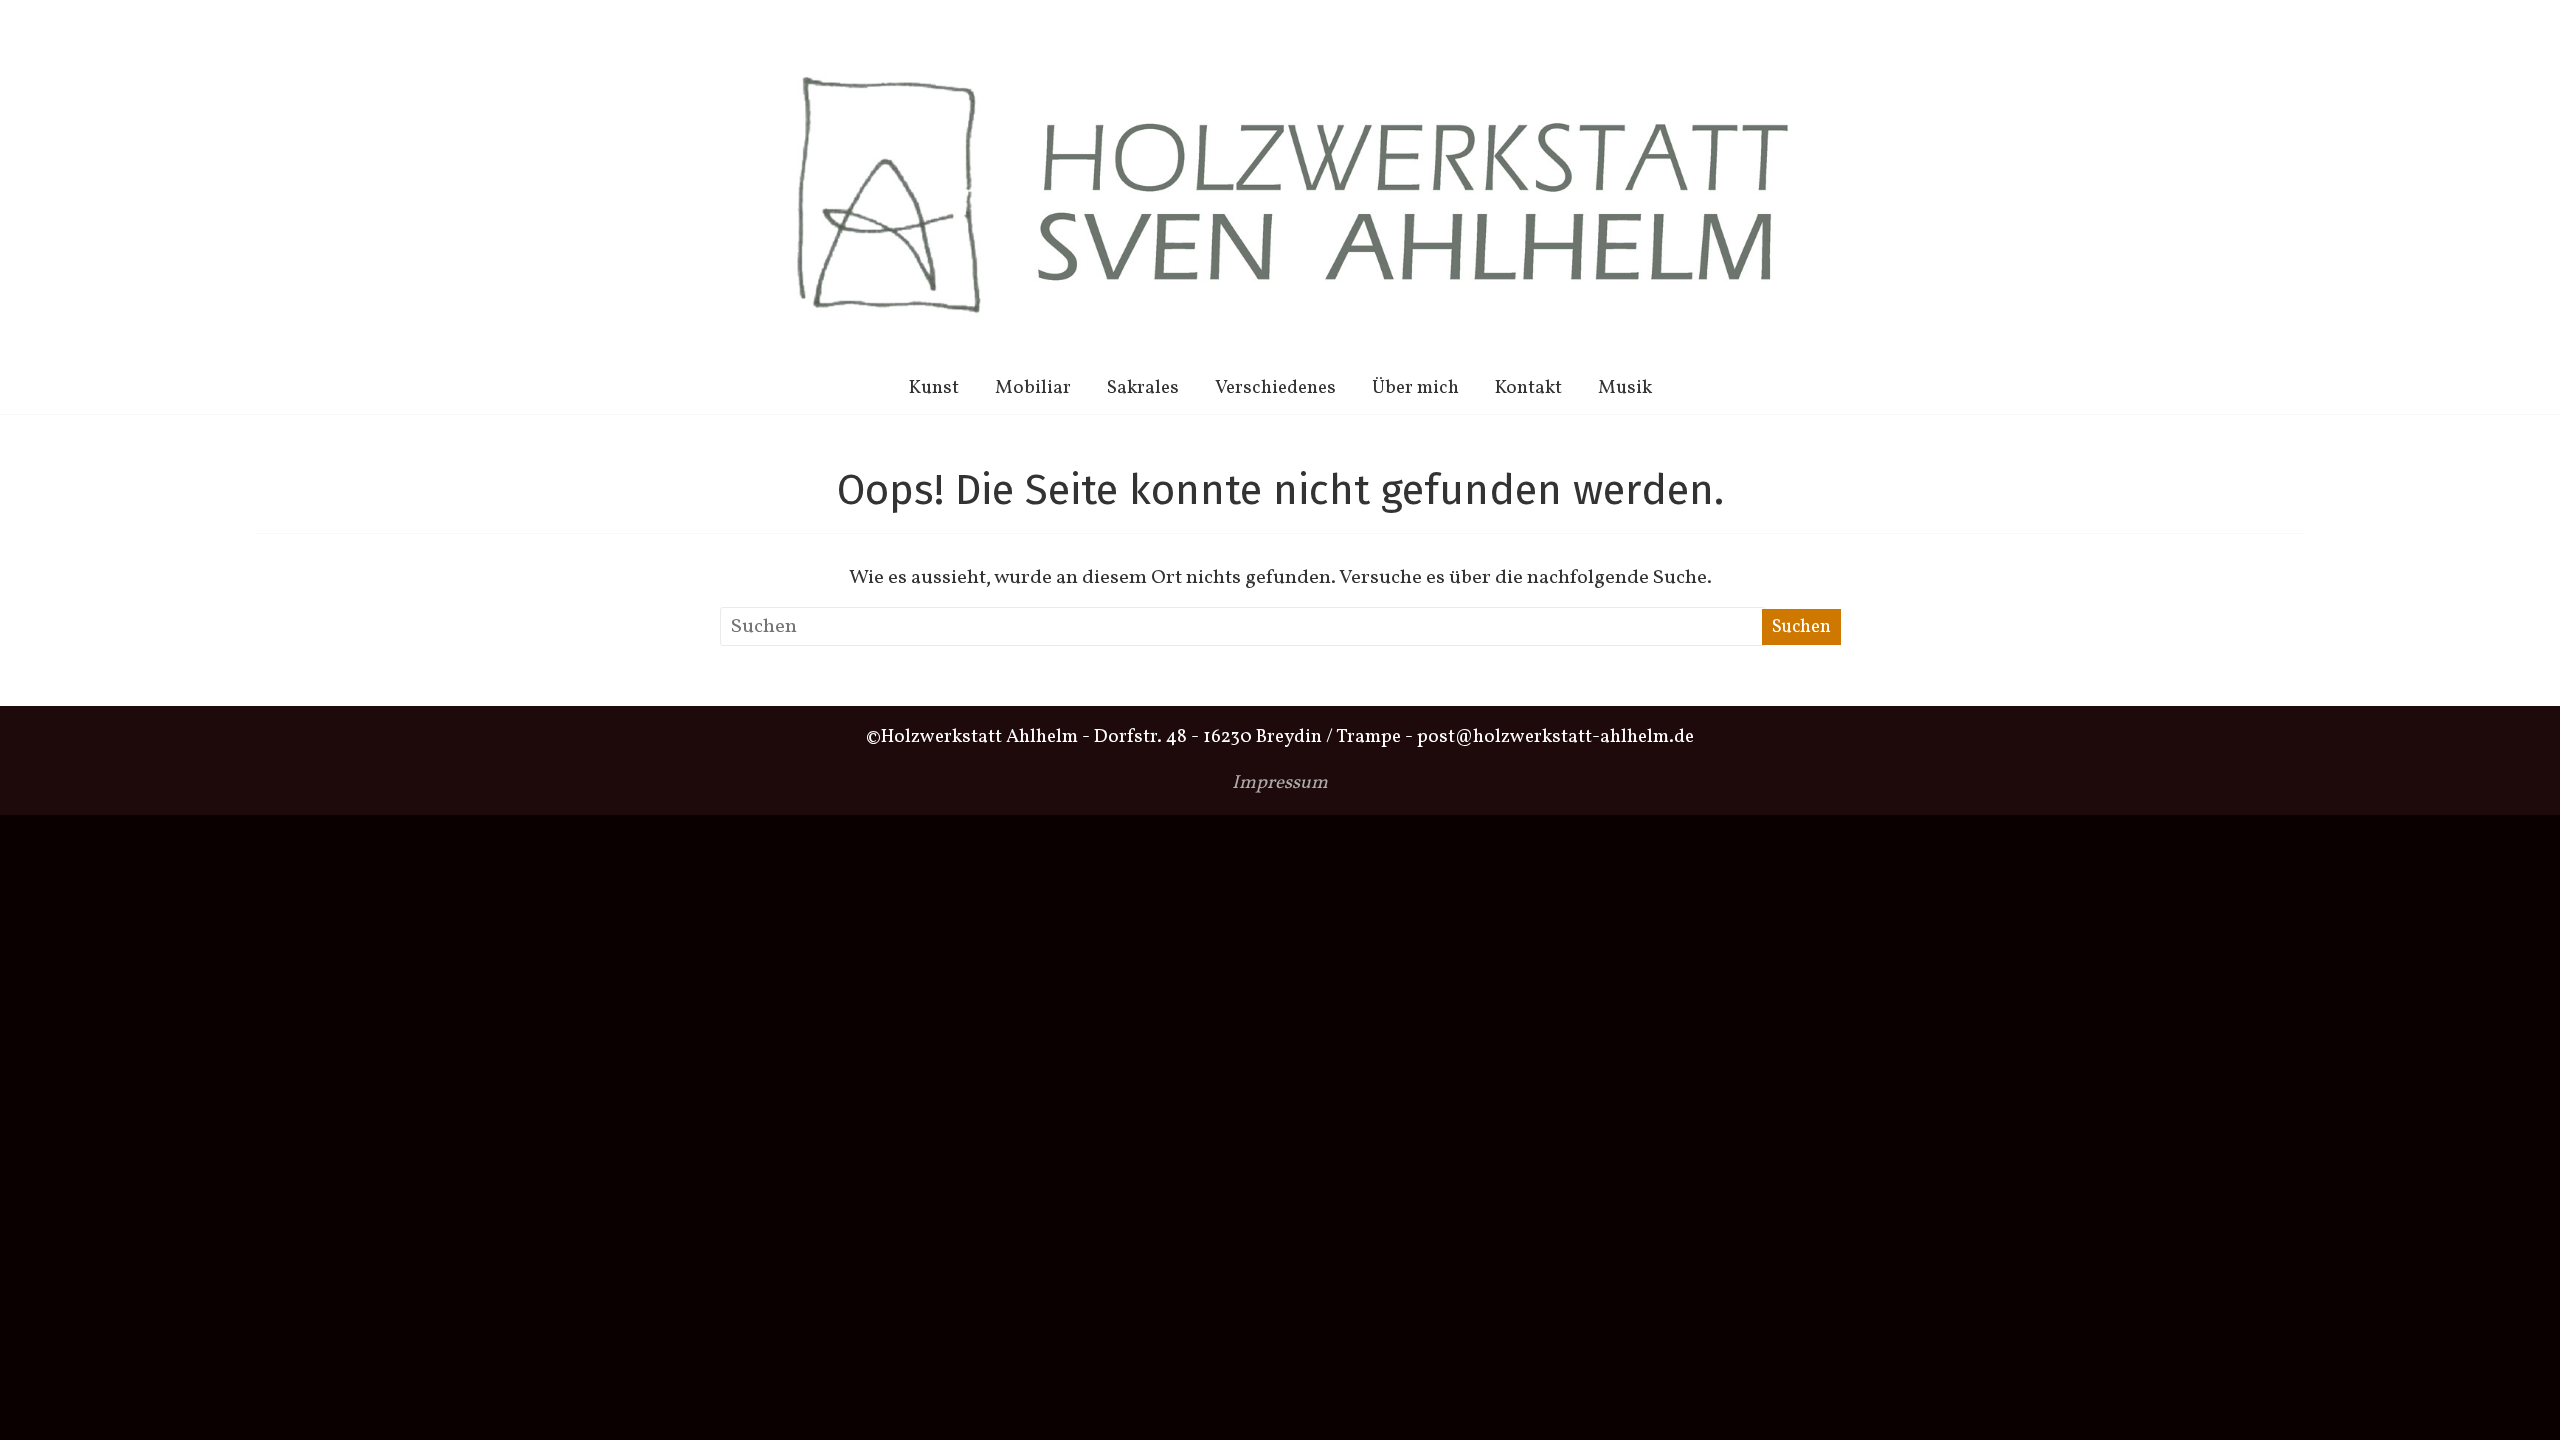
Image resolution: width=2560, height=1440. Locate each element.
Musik (1625, 388)
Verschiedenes (1275, 388)
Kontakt (1528, 388)
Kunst (934, 388)
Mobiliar (1033, 388)
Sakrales (1143, 388)
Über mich (1415, 388)
